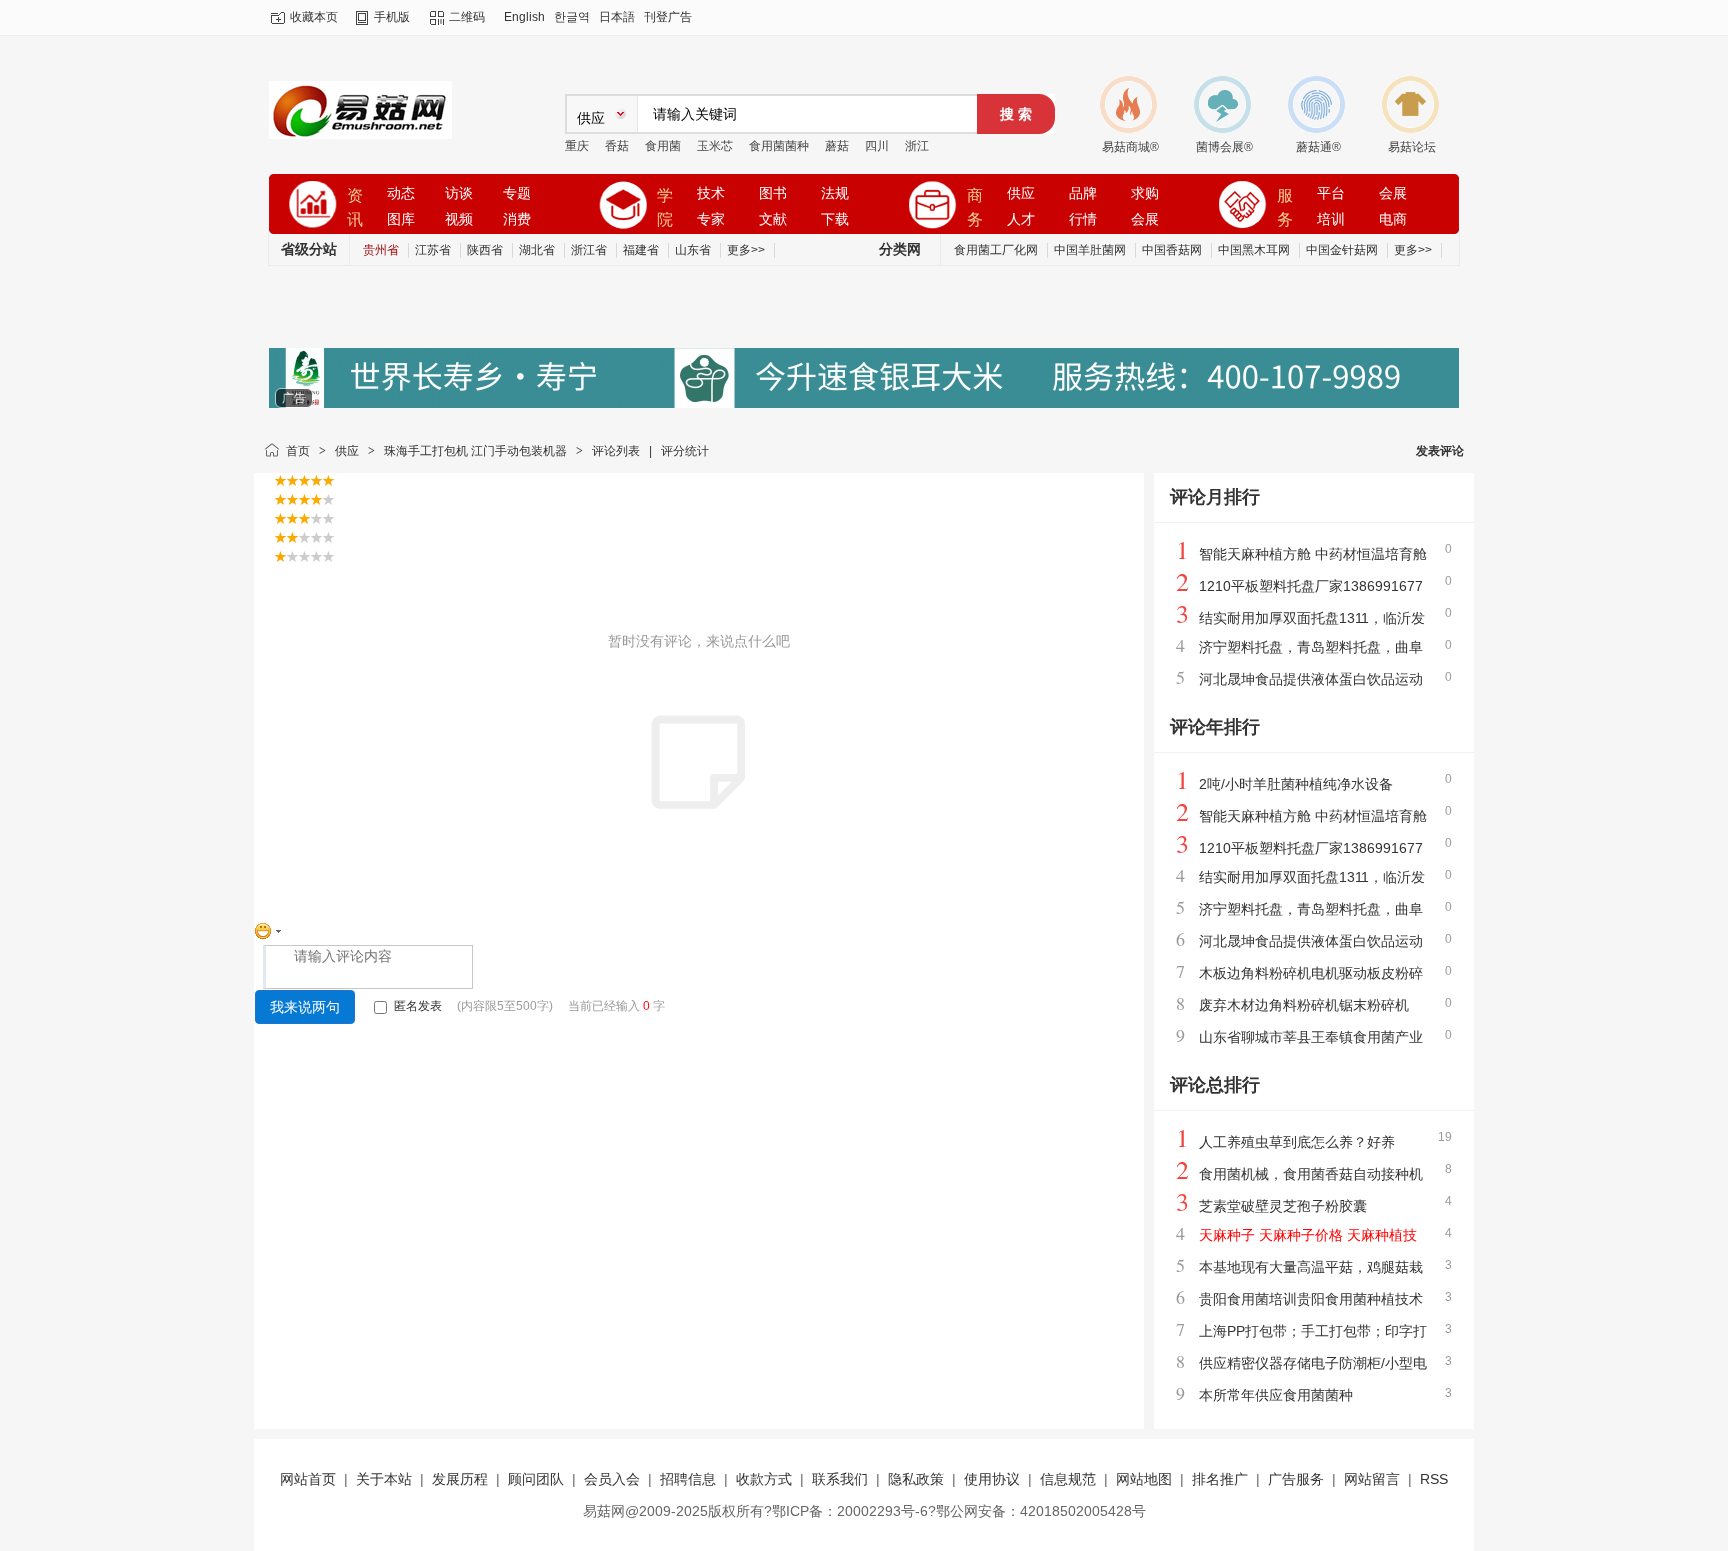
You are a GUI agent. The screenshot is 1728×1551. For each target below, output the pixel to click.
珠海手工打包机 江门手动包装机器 (475, 451)
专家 (711, 219)
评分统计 (685, 451)
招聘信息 (688, 1479)
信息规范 (1068, 1479)
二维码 (467, 17)
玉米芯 (715, 146)
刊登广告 (668, 17)
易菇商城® (1130, 147)
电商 (1393, 219)
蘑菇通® (1318, 147)
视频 (459, 219)
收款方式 (764, 1479)
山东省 (693, 250)
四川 (877, 146)
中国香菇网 (1172, 250)
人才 (1021, 219)
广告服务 (1296, 1479)
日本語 (617, 17)
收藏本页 (314, 17)
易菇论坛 (1412, 147)
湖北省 (537, 250)
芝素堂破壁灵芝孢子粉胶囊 (1283, 1206)
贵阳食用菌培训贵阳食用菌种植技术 (1311, 1299)
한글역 (572, 17)
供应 (1021, 193)
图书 (773, 193)
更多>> (746, 250)
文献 (773, 219)
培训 (1331, 219)
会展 (1145, 219)
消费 (517, 219)
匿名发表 (416, 1006)
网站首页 (308, 1479)
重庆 (577, 146)
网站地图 (1144, 1479)
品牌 (1083, 193)
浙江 (917, 146)
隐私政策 (916, 1479)
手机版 (392, 17)
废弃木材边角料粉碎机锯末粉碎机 (1304, 1005)
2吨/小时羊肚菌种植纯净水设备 (1296, 784)
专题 (517, 193)
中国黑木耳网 (1254, 250)
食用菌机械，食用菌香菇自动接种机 (1311, 1174)
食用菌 (663, 146)
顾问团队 (536, 1479)
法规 (835, 193)
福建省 (641, 250)
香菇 (617, 146)
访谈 (459, 193)
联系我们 (840, 1479)
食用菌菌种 (779, 146)
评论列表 (616, 451)
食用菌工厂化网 (996, 250)
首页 (298, 451)
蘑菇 (837, 146)
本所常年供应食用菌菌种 (1276, 1395)
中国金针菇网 (1342, 250)
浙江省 (589, 250)
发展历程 (460, 1479)
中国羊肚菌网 (1090, 250)
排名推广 (1220, 1479)
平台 (1331, 193)
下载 (835, 219)
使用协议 (992, 1479)
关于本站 (384, 1479)
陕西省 (485, 250)
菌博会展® (1224, 147)
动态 (401, 193)
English (524, 17)
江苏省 (433, 250)
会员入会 (612, 1479)
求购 (1145, 193)
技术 (711, 193)
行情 (1083, 219)
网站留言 (1372, 1479)
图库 (401, 219)
